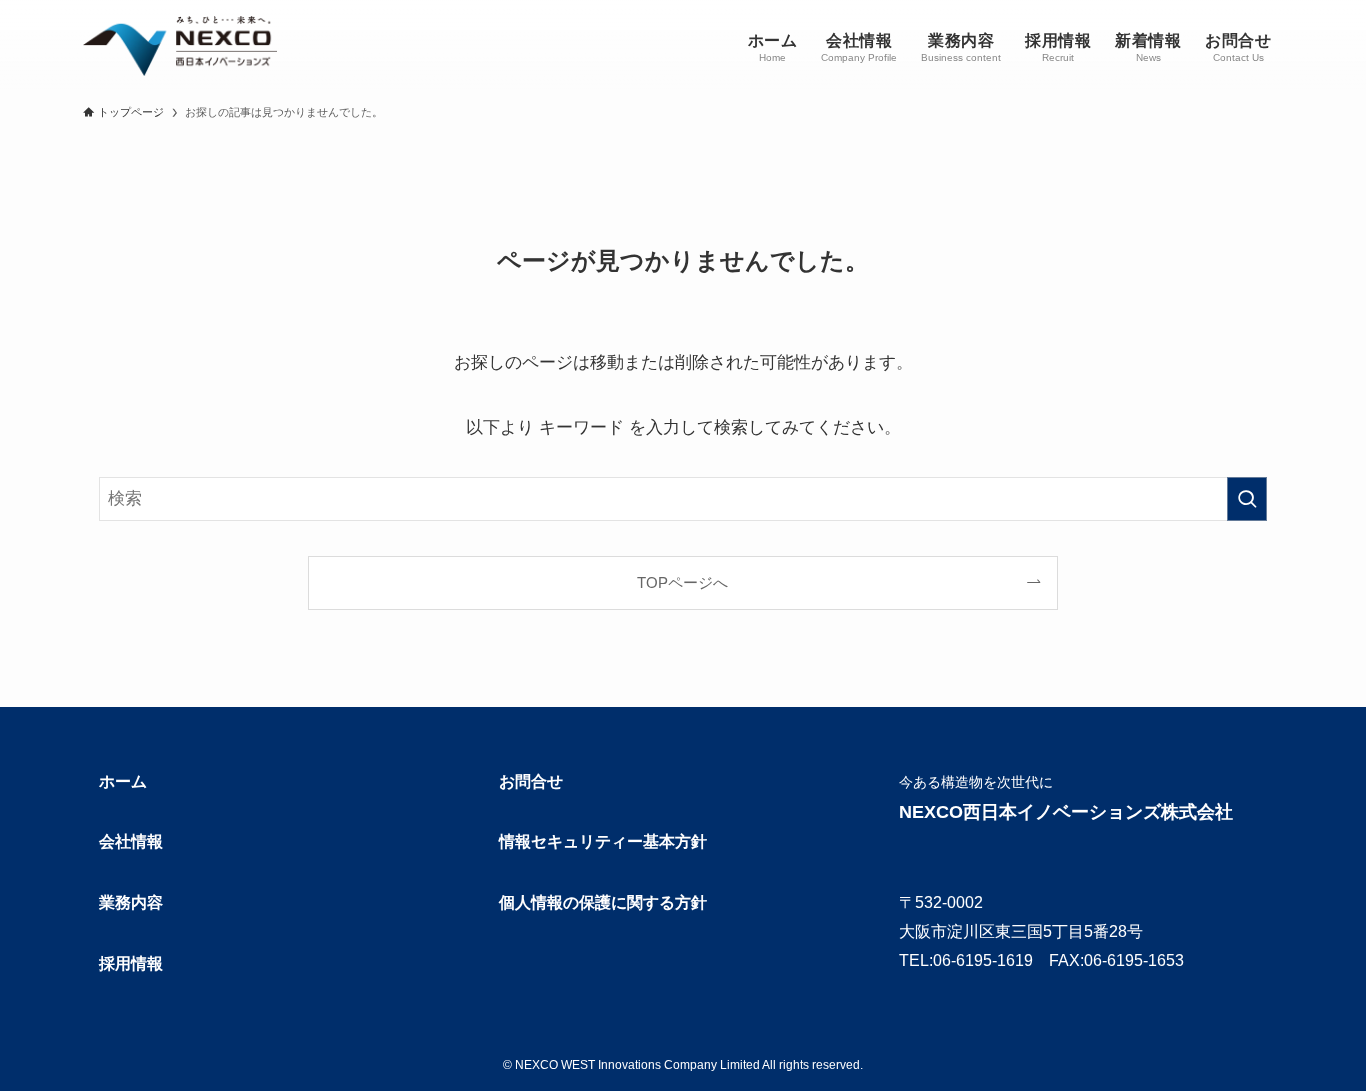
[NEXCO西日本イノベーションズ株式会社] (180, 46)
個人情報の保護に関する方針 (603, 902)
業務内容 (131, 902)
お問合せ (531, 781)
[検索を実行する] (1247, 499)
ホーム (123, 781)
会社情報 (131, 841)
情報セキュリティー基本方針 (603, 841)
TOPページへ (682, 582)
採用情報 (131, 963)
